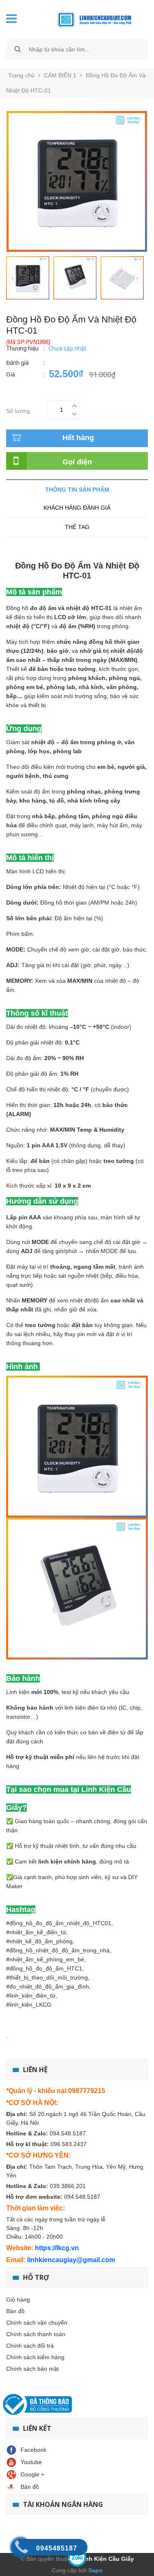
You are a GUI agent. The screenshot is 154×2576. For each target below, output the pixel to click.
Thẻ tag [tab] (77, 527)
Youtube (31, 2462)
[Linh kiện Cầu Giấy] (88, 19)
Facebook (33, 2450)
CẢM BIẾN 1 (60, 75)
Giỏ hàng (18, 2300)
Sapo (95, 2570)
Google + (32, 2474)
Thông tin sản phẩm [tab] (77, 490)
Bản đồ (15, 2311)
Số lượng (18, 410)
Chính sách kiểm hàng (35, 2357)
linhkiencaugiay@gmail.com (71, 2260)
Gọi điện (77, 462)
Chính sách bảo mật (32, 2369)
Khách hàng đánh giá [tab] (77, 508)
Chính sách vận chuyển (37, 2323)
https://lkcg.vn (57, 2248)
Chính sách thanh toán (36, 2334)
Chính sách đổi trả (30, 2346)
